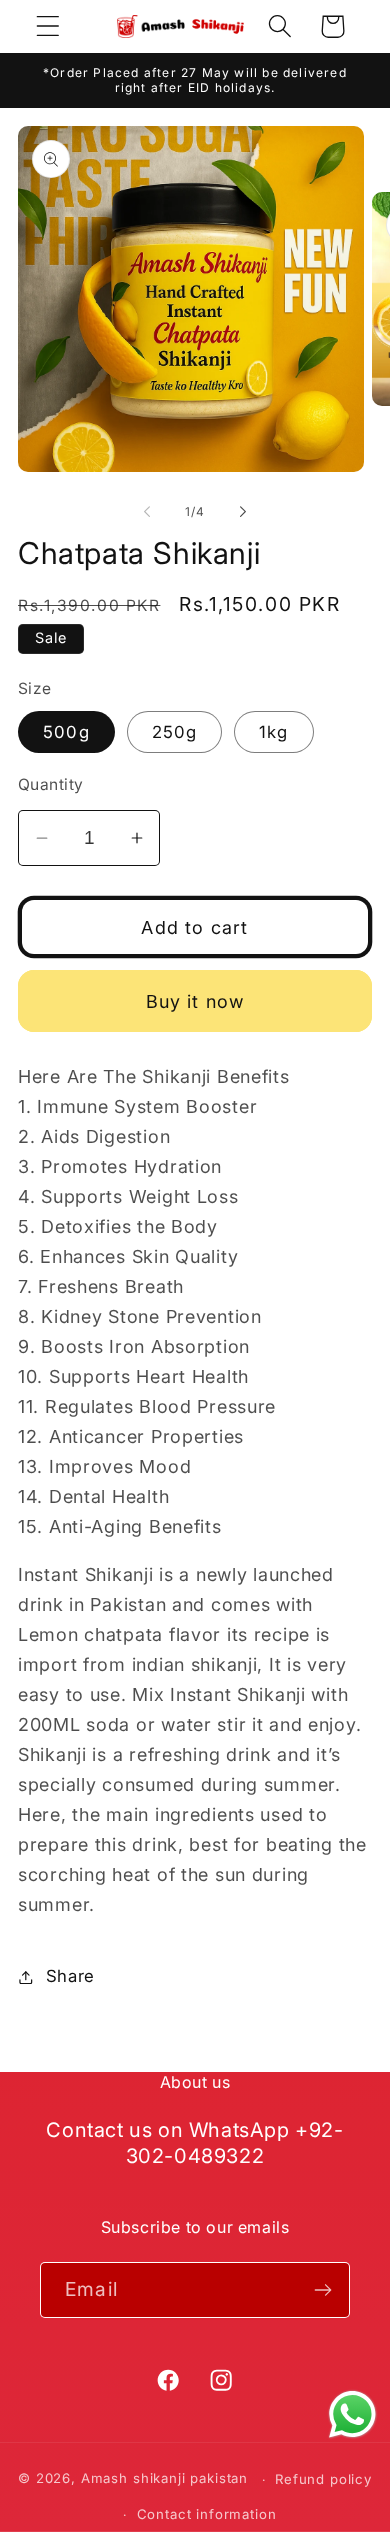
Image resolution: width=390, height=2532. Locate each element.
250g (175, 732)
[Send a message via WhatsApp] (352, 2414)
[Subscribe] (322, 2290)
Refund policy (323, 2479)
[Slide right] (243, 512)
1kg (274, 732)
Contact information (207, 2514)
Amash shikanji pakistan (164, 2479)
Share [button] (70, 1976)
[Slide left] (147, 512)
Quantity (51, 784)
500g (66, 732)
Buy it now (195, 1001)
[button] (48, 26)
